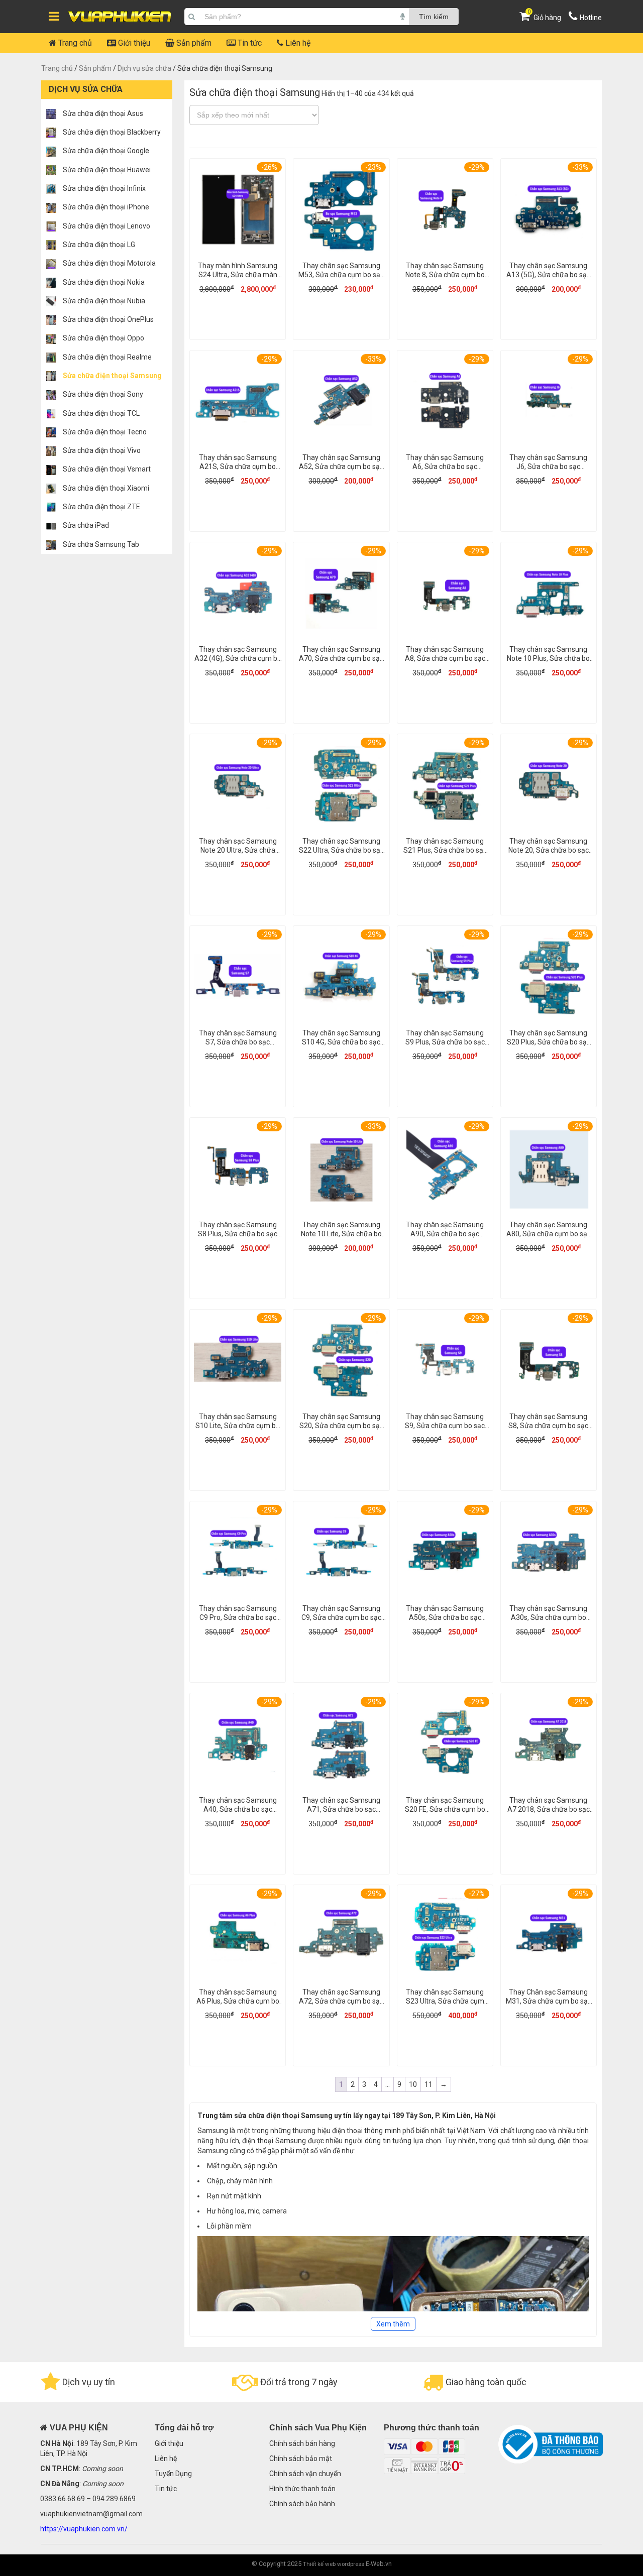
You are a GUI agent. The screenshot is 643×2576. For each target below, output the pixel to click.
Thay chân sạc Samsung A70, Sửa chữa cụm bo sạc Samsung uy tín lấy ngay (341, 658)
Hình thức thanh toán (302, 2489)
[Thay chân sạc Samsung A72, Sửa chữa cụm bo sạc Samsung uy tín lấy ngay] (341, 1938)
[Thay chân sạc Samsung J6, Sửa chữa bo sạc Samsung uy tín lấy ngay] (549, 403)
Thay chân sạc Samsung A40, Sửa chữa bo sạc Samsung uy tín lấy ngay (238, 1809)
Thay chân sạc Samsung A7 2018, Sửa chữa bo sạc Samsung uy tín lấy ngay (549, 1809)
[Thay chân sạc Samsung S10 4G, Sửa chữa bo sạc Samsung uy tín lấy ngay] (341, 978)
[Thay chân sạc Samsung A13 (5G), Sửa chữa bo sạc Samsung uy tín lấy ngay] (549, 211)
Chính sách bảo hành (302, 2504)
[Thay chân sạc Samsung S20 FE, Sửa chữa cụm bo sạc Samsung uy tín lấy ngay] (445, 1746)
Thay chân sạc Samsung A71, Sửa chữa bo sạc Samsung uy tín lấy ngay (341, 1809)
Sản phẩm (193, 43)
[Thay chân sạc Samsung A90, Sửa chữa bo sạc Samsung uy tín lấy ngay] (445, 1170)
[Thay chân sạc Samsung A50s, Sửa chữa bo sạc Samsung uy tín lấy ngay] (445, 1554)
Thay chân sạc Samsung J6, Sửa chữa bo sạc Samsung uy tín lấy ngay (548, 466)
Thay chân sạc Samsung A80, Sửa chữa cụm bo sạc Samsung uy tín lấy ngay (549, 1234)
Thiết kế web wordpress (334, 2564)
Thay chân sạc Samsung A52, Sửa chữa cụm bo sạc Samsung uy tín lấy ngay (341, 466)
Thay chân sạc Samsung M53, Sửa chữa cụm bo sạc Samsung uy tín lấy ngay (341, 275)
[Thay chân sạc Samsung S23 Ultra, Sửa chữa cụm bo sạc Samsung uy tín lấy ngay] (445, 1938)
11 (428, 2084)
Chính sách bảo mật (301, 2458)
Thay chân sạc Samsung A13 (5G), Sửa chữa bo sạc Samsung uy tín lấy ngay (548, 275)
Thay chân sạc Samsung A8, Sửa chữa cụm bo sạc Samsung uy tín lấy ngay (445, 658)
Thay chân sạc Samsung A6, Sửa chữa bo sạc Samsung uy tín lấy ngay (445, 466)
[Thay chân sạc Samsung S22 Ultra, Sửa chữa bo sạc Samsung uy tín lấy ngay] (341, 787)
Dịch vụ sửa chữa (144, 68)
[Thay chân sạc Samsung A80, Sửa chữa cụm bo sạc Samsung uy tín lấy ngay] (549, 1170)
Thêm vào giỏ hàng (238, 323)
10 (413, 2084)
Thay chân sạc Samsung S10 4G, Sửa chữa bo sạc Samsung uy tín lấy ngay (341, 1042)
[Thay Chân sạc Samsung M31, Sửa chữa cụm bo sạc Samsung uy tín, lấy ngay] (549, 1938)
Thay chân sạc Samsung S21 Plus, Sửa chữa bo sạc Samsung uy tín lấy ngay (445, 850)
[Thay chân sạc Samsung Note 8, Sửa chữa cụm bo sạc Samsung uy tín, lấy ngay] (445, 211)
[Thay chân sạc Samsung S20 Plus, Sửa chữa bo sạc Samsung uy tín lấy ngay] (549, 978)
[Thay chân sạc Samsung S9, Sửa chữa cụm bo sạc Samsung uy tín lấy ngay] (445, 1362)
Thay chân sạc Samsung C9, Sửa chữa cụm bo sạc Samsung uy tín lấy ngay (341, 1617)
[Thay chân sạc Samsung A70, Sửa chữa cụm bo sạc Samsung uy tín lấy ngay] (341, 595)
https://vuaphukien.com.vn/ (84, 2529)
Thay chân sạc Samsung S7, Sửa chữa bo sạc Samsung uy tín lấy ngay (238, 1042)
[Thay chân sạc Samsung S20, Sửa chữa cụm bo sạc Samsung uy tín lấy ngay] (341, 1362)
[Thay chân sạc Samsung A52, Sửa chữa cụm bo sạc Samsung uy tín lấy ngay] (341, 403)
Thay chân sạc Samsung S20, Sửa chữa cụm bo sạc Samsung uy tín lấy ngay (341, 1426)
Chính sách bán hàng (302, 2443)
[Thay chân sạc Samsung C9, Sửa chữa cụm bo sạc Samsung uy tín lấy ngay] (341, 1554)
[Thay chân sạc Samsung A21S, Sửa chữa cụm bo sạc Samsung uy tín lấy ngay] (238, 403)
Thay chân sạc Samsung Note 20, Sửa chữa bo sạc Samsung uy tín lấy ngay (549, 850)
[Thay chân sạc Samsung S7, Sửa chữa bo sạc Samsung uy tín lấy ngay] (238, 978)
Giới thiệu (133, 43)
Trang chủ (74, 43)
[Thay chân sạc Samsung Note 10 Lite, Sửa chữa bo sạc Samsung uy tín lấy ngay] (341, 1170)
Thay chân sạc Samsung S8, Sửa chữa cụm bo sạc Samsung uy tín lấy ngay (548, 1426)
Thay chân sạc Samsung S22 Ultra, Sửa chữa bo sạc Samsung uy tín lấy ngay (341, 850)
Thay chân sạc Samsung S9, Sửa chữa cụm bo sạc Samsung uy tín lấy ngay (445, 1426)
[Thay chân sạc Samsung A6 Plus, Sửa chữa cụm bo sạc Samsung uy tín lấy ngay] (238, 1938)
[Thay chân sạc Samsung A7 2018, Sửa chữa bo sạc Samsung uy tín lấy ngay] (549, 1746)
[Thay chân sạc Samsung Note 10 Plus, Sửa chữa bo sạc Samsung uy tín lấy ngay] (549, 595)
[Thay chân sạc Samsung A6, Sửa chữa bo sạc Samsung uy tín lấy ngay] (445, 403)
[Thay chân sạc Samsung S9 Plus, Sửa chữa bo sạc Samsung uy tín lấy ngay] (445, 978)
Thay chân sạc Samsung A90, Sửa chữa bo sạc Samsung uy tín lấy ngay (445, 1234)
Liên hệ (297, 43)
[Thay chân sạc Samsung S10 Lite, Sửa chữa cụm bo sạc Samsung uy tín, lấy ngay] (238, 1362)
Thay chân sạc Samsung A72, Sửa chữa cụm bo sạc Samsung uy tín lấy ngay (341, 2001)
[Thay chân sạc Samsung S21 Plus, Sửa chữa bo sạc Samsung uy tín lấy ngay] (445, 787)
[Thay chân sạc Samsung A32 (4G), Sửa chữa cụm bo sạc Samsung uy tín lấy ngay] (238, 595)
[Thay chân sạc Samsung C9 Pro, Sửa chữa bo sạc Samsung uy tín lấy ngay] (238, 1554)
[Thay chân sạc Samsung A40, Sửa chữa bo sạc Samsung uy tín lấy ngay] (238, 1746)
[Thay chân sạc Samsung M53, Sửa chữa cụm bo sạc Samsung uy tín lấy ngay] (341, 211)
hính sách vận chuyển (307, 2474)
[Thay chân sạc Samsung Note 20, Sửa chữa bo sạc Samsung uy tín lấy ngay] (549, 787)
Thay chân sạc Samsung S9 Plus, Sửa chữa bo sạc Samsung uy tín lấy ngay (445, 1042)
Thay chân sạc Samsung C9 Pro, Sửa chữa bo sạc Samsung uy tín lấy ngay (238, 1617)
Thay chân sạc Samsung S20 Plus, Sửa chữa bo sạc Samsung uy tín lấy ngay (549, 1042)
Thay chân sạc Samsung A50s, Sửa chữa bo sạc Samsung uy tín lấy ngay (445, 1617)
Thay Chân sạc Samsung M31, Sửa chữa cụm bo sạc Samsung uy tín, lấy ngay (549, 2001)
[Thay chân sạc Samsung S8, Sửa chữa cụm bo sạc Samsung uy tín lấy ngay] (549, 1362)
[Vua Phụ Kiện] (120, 17)
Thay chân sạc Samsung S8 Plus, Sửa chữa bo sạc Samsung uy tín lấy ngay (238, 1234)
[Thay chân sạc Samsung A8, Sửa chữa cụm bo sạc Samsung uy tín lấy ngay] (445, 595)
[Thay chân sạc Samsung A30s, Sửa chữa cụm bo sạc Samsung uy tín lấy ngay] (549, 1554)
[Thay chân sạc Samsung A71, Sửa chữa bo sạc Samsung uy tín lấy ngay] (341, 1746)
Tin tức (249, 43)
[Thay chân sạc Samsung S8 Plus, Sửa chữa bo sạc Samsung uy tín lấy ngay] (238, 1170)
